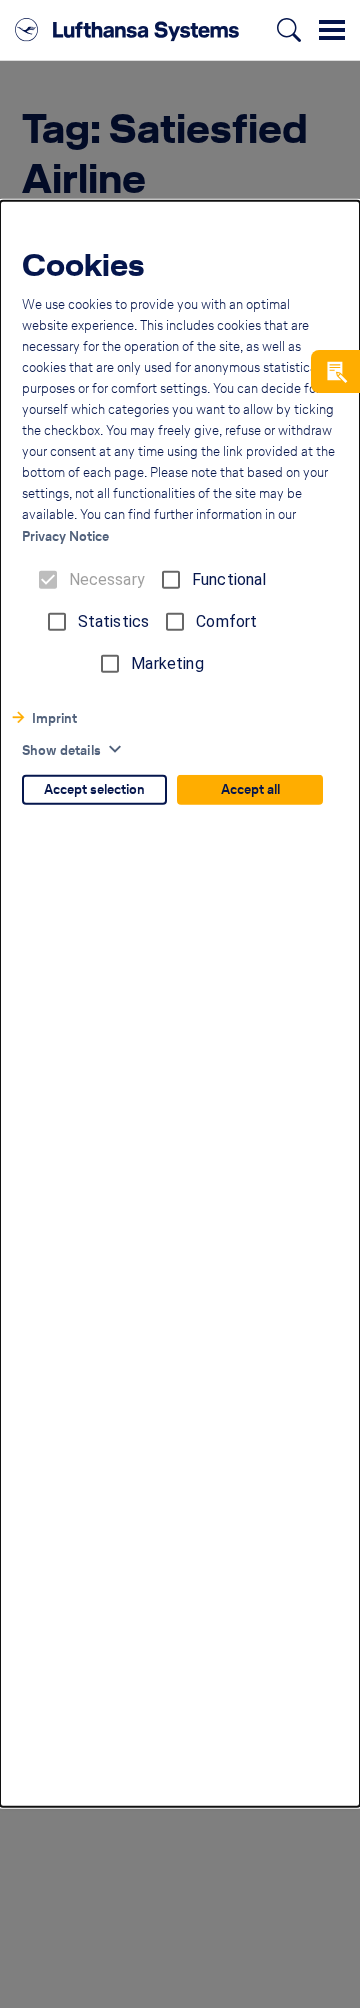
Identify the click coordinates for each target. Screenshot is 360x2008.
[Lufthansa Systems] (127, 30)
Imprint (54, 718)
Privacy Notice (65, 536)
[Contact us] (335, 371)
